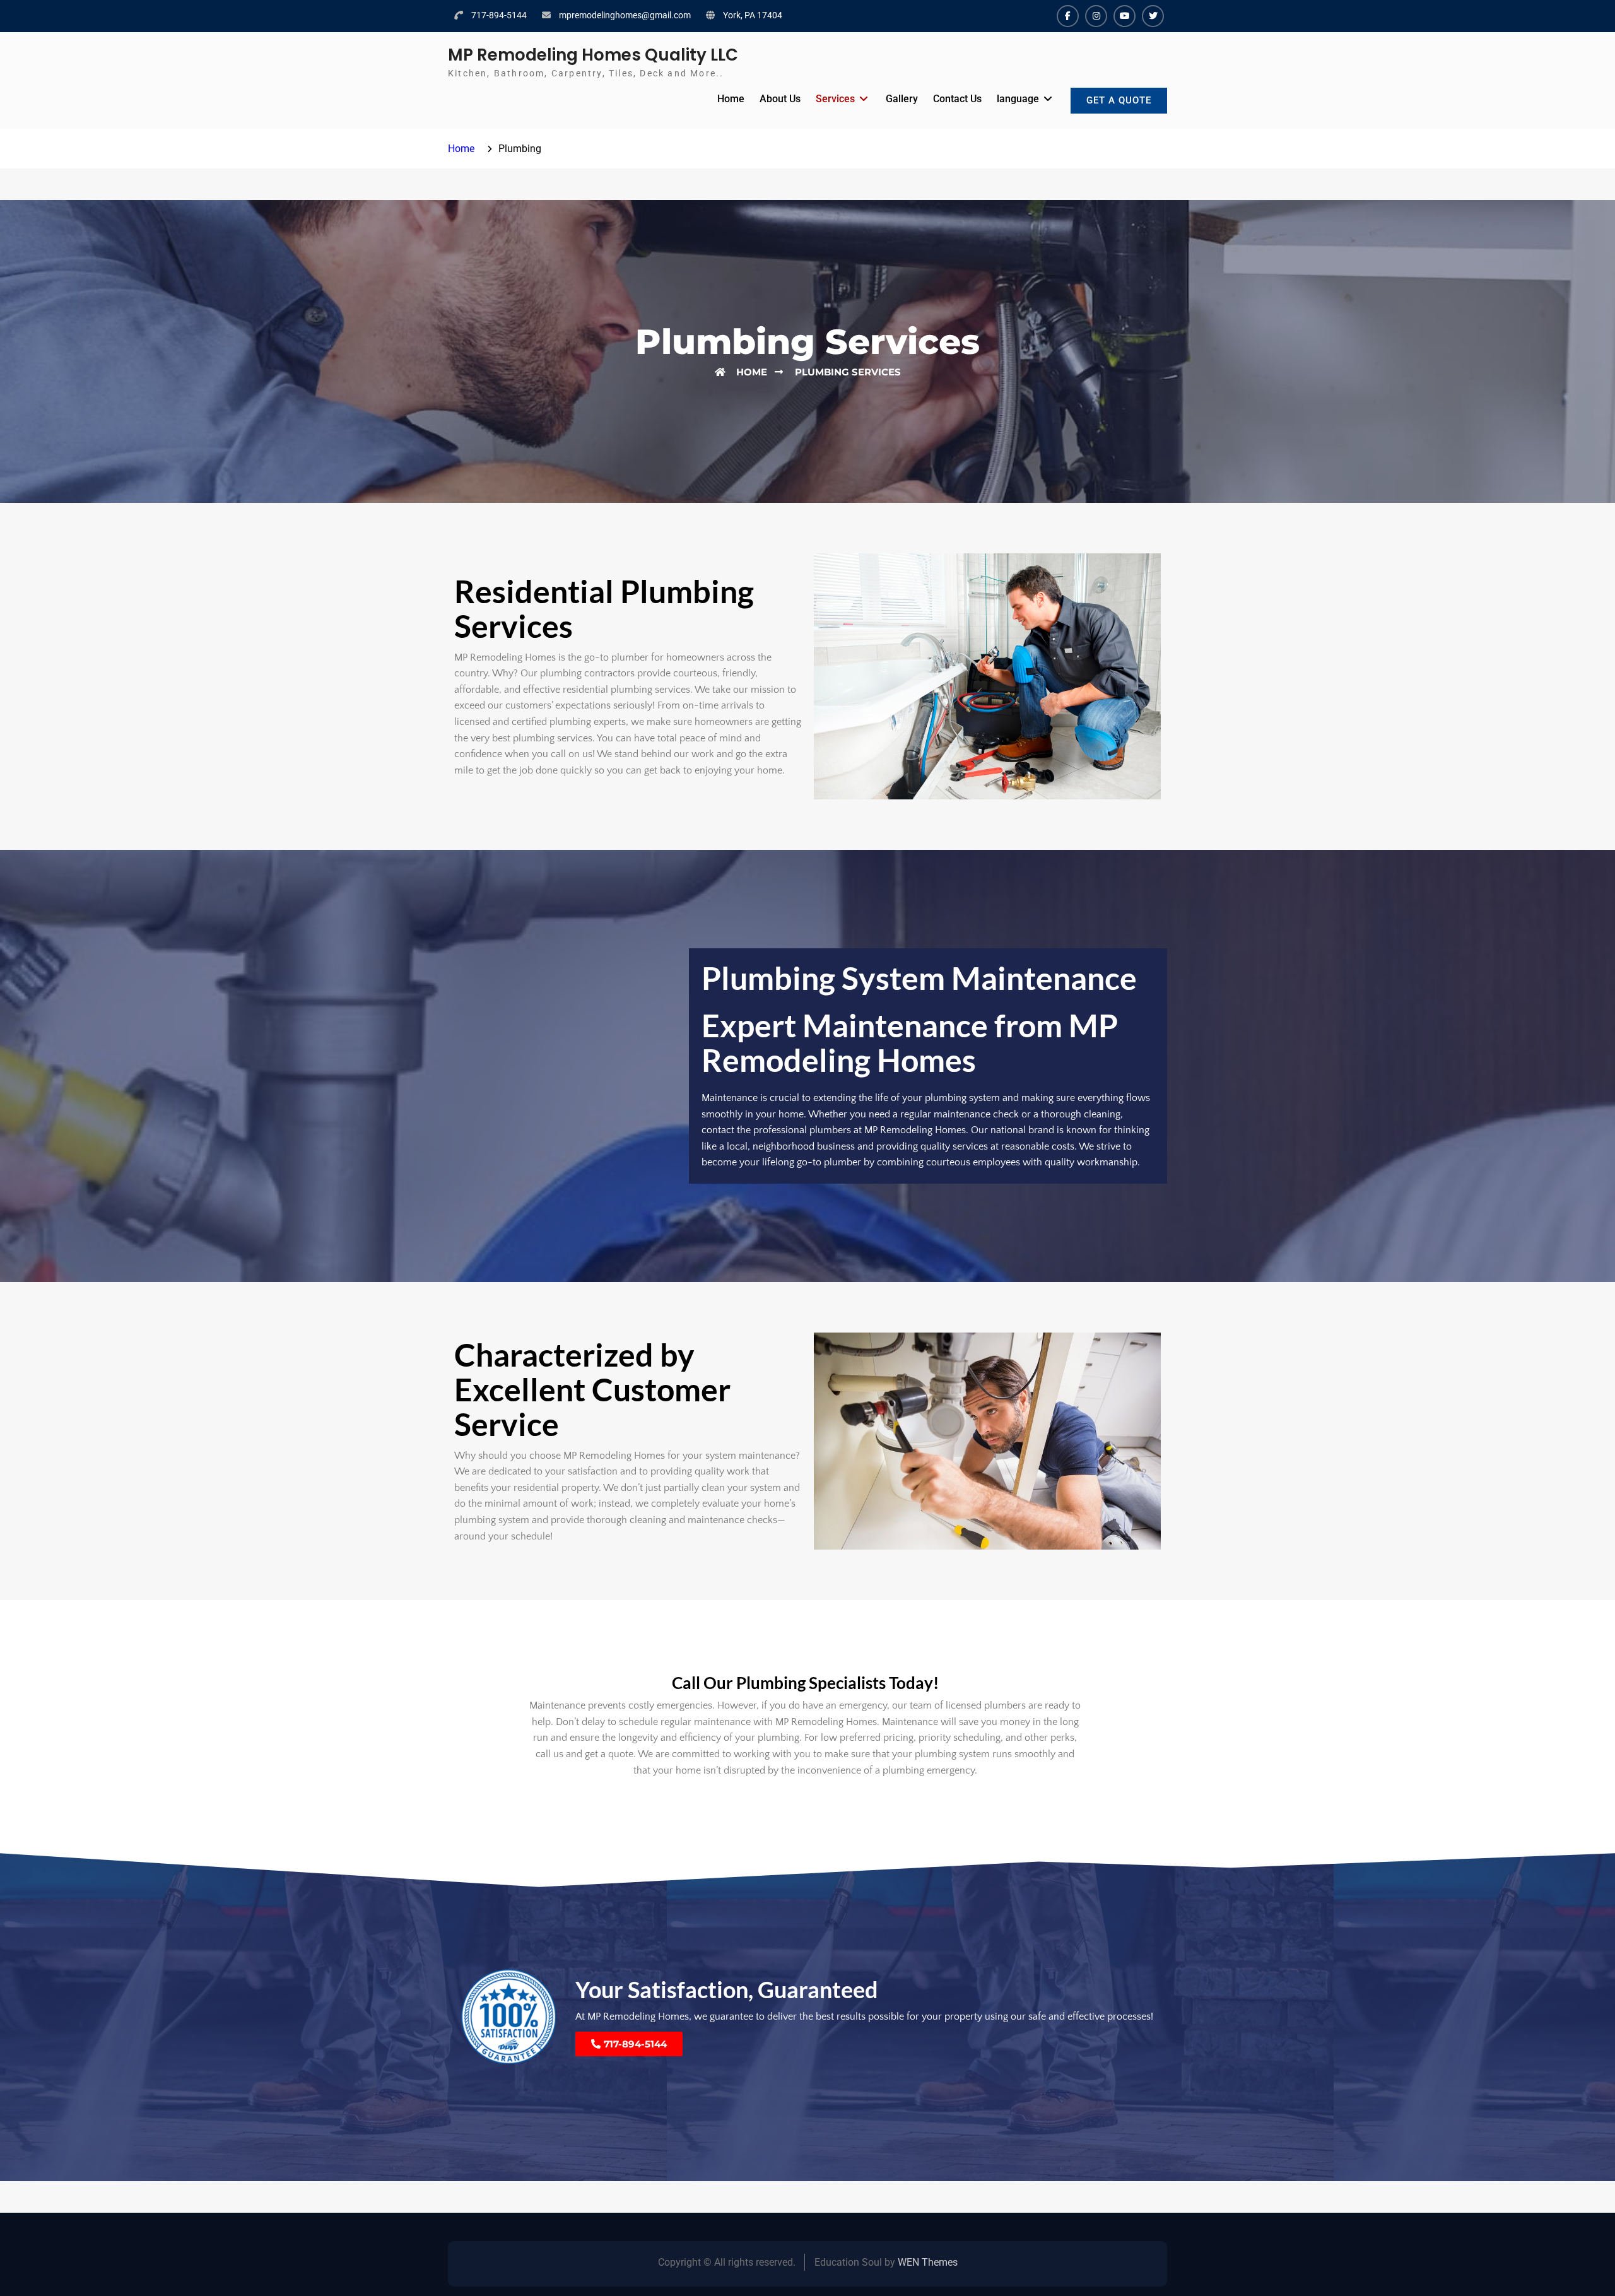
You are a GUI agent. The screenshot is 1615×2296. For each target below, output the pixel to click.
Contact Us (957, 99)
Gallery (902, 99)
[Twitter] (1153, 16)
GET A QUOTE (1119, 100)
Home (731, 99)
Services (835, 99)
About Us (780, 99)
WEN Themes (928, 2262)
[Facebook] (1068, 16)
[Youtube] (1125, 16)
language (1018, 99)
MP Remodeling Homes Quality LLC (593, 55)
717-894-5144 (499, 15)
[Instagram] (1096, 16)
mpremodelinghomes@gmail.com (625, 15)
